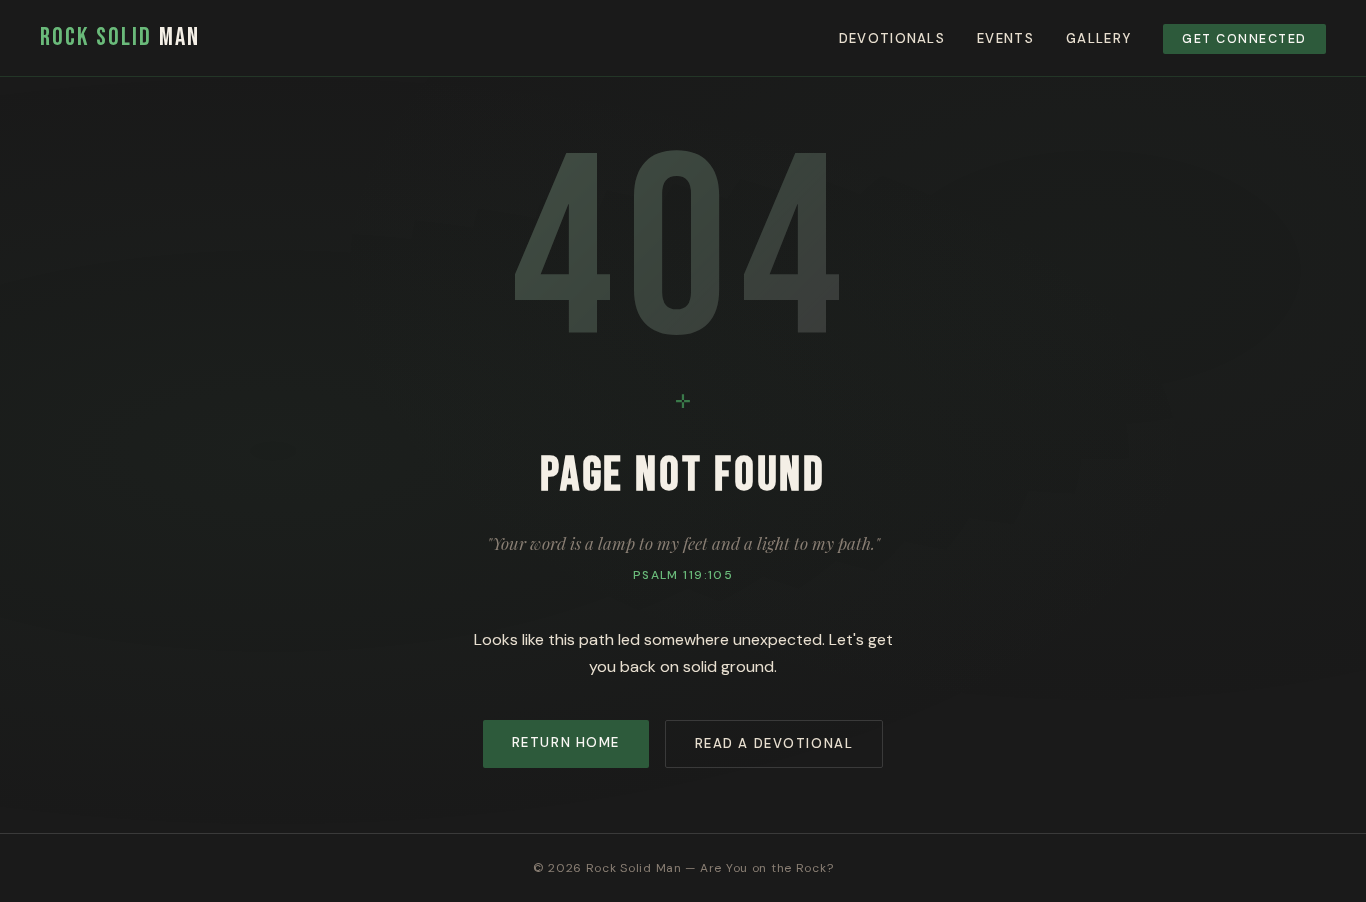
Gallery (1098, 38)
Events (1005, 38)
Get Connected (1244, 39)
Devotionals (892, 38)
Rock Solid (120, 37)
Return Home (566, 742)
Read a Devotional (774, 743)
